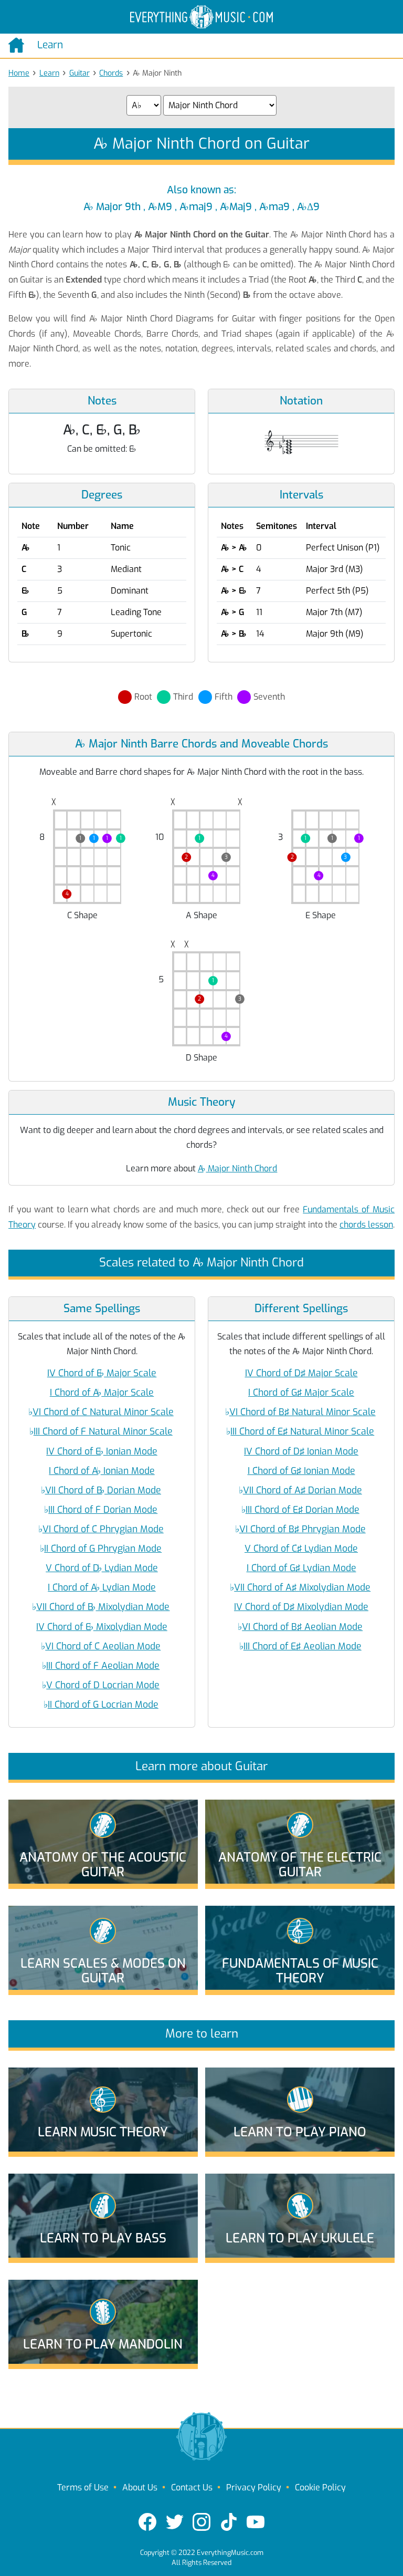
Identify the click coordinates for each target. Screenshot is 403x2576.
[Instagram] (201, 2522)
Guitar (79, 73)
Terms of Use (83, 2487)
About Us (140, 2487)
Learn (49, 73)
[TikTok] (229, 2522)
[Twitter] (175, 2522)
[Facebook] (147, 2522)
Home (19, 73)
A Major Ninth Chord (238, 1168)
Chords (111, 73)
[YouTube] (256, 2522)
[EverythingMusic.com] (201, 17)
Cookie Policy (320, 2487)
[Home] (19, 45)
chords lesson (366, 1225)
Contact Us (192, 2487)
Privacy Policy (254, 2487)
